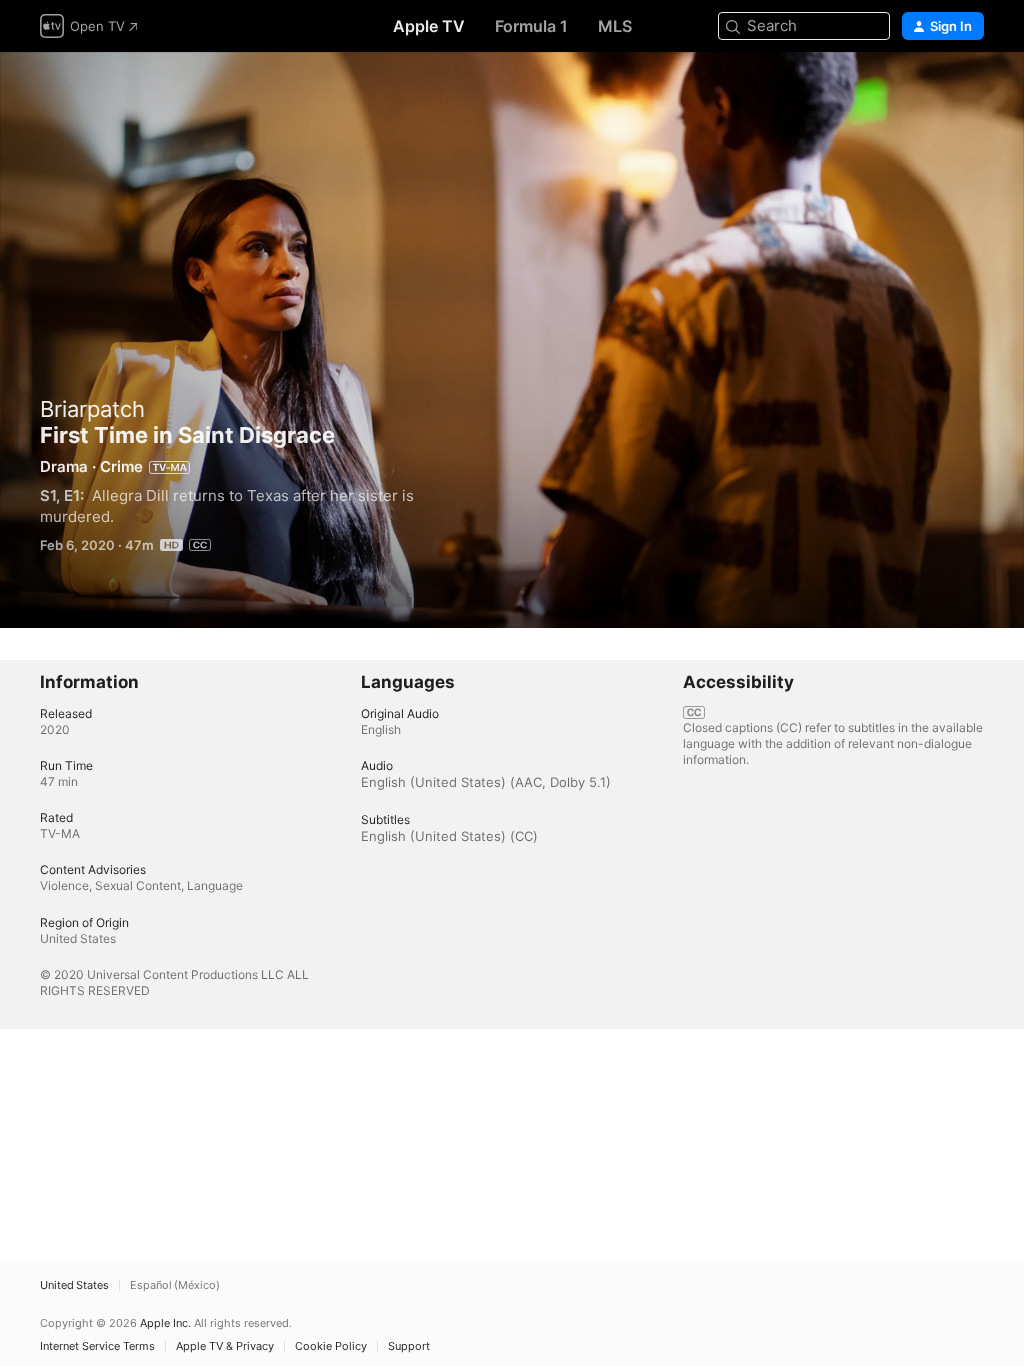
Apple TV (429, 26)
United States (74, 1285)
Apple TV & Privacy (225, 1346)
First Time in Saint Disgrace (512, 340)
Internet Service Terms (97, 1346)
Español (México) (175, 1285)
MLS (615, 26)
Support (409, 1346)
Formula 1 (531, 26)
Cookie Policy (331, 1346)
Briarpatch (92, 409)
